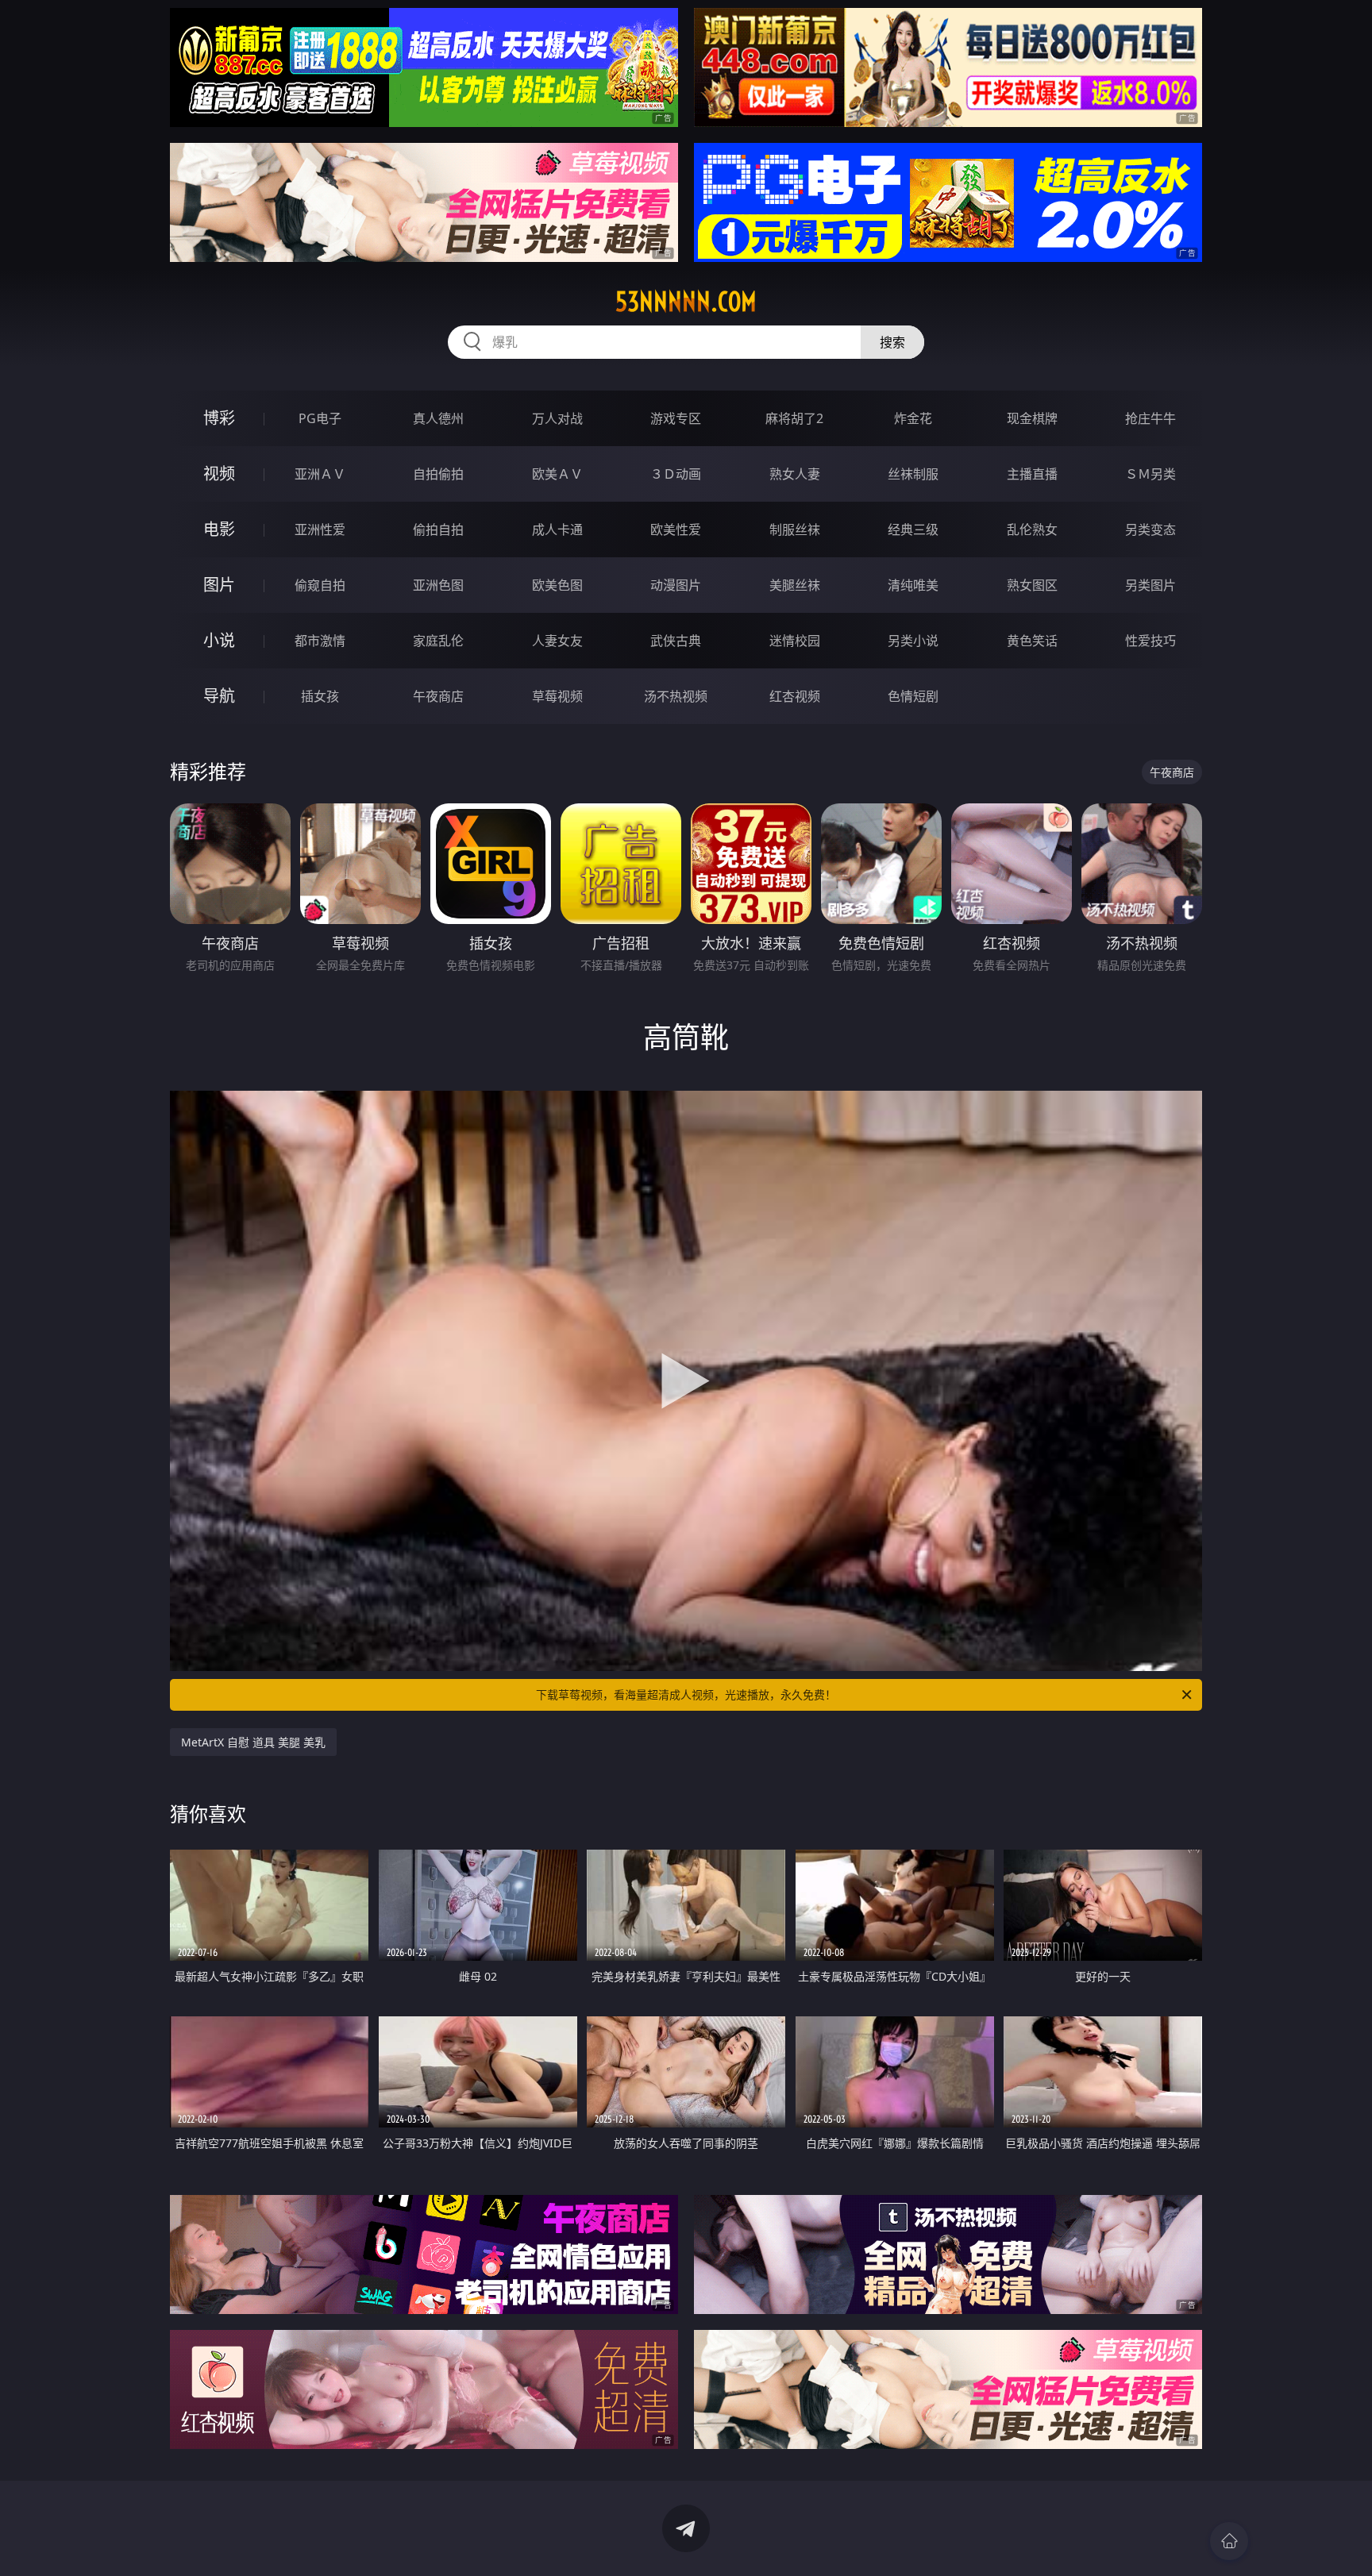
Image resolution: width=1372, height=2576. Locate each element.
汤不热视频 (676, 696)
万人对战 (557, 418)
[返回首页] (1229, 2541)
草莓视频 (557, 696)
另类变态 (1150, 529)
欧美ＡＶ (557, 474)
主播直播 (1032, 474)
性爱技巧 (1150, 641)
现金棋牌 (1032, 418)
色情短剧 (913, 696)
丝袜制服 (913, 474)
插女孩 (320, 696)
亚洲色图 (438, 585)
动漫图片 (676, 585)
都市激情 (320, 641)
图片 (219, 585)
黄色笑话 (1032, 641)
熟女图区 (1032, 585)
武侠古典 (676, 641)
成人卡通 (557, 529)
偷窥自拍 (320, 585)
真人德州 (438, 418)
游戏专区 (676, 418)
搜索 (892, 342)
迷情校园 (795, 641)
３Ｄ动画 (676, 474)
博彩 (219, 418)
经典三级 (913, 529)
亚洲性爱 (320, 529)
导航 (219, 696)
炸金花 (913, 418)
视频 (219, 474)
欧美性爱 (676, 529)
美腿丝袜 (795, 585)
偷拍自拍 (438, 529)
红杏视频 (795, 696)
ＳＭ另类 (1150, 474)
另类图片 (1150, 585)
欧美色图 (557, 585)
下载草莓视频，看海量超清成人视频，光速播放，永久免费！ (686, 1694)
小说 (219, 640)
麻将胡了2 (794, 418)
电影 (219, 529)
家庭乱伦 (438, 641)
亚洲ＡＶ (320, 474)
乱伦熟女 (1032, 529)
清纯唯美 (913, 585)
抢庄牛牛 (1150, 418)
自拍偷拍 (438, 474)
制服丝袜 (795, 529)
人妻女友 (557, 641)
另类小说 (913, 641)
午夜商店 (438, 696)
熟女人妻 (795, 474)
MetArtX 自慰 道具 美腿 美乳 (253, 1742)
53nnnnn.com (686, 302)
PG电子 (320, 418)
